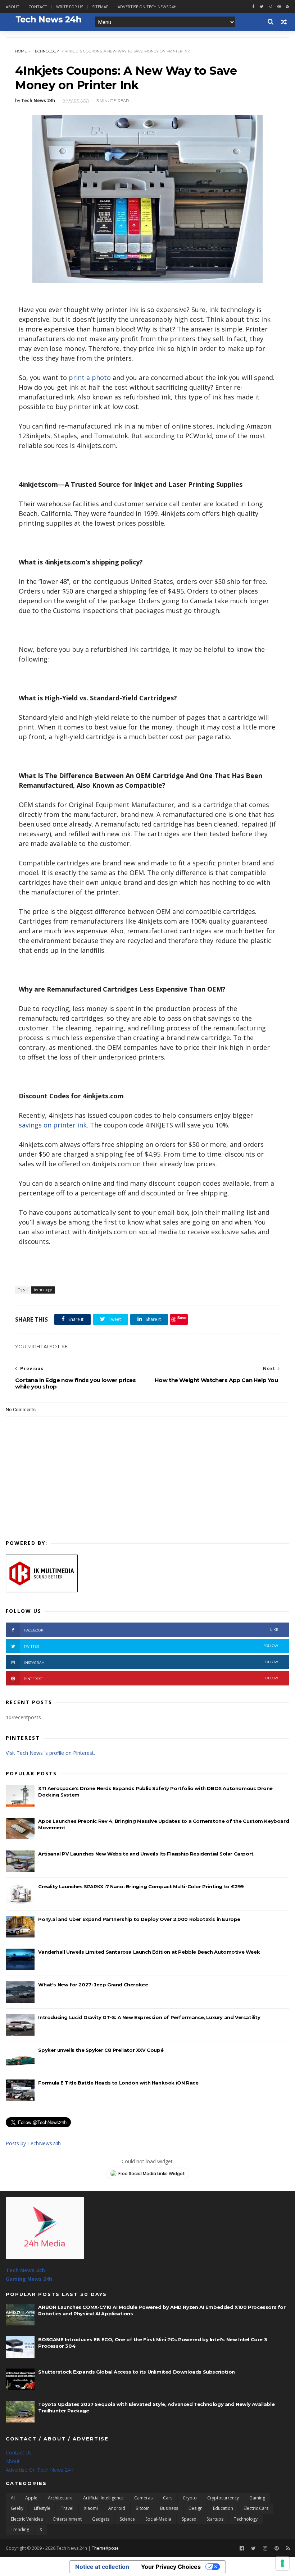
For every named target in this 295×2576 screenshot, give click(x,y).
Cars (168, 2498)
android (117, 2508)
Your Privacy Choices (171, 2567)
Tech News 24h (25, 2270)
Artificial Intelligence (103, 2498)
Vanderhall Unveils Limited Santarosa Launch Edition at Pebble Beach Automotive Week (149, 1952)
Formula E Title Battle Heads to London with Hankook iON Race (118, 2083)
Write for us (70, 7)
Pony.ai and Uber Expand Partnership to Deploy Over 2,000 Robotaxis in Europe (139, 1919)
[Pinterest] (279, 7)
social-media (158, 2519)
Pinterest (151, 1678)
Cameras (143, 2498)
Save (182, 1317)
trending (20, 2529)
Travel (67, 2508)
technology (46, 51)
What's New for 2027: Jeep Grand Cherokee (93, 1985)
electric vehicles (27, 2519)
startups (215, 2519)
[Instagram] (270, 7)
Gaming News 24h (29, 2279)
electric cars (256, 2508)
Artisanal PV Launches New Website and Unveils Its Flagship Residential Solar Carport (146, 1854)
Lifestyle (42, 2508)
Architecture (60, 2498)
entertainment (67, 2519)
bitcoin (143, 2508)
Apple (31, 2498)
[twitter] (262, 7)
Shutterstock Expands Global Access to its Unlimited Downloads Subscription (136, 2372)
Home (21, 51)
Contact (38, 7)
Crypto (190, 2498)
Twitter (151, 1646)
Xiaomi (91, 2508)
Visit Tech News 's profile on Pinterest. (50, 1753)
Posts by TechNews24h (33, 2143)
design (196, 2508)
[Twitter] (253, 2548)
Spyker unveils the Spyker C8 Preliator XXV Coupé (101, 2050)
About (13, 7)
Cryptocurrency (223, 2498)
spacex (189, 2519)
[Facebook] (242, 2548)
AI (13, 2498)
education (223, 2508)
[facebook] (253, 7)
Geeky (17, 2508)
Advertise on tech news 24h (147, 7)
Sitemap (100, 7)
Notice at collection (102, 2567)
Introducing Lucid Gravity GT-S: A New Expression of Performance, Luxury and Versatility (149, 2017)
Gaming (257, 2498)
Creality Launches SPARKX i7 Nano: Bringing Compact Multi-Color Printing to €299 (141, 1886)
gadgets (101, 2519)
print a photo (90, 378)
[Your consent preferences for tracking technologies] (282, 2563)
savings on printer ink (53, 1125)
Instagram (151, 1662)
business (169, 2508)
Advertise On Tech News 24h (40, 2470)
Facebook (151, 1630)
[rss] (288, 7)
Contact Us (19, 2453)
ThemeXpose (105, 2548)
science (127, 2519)
